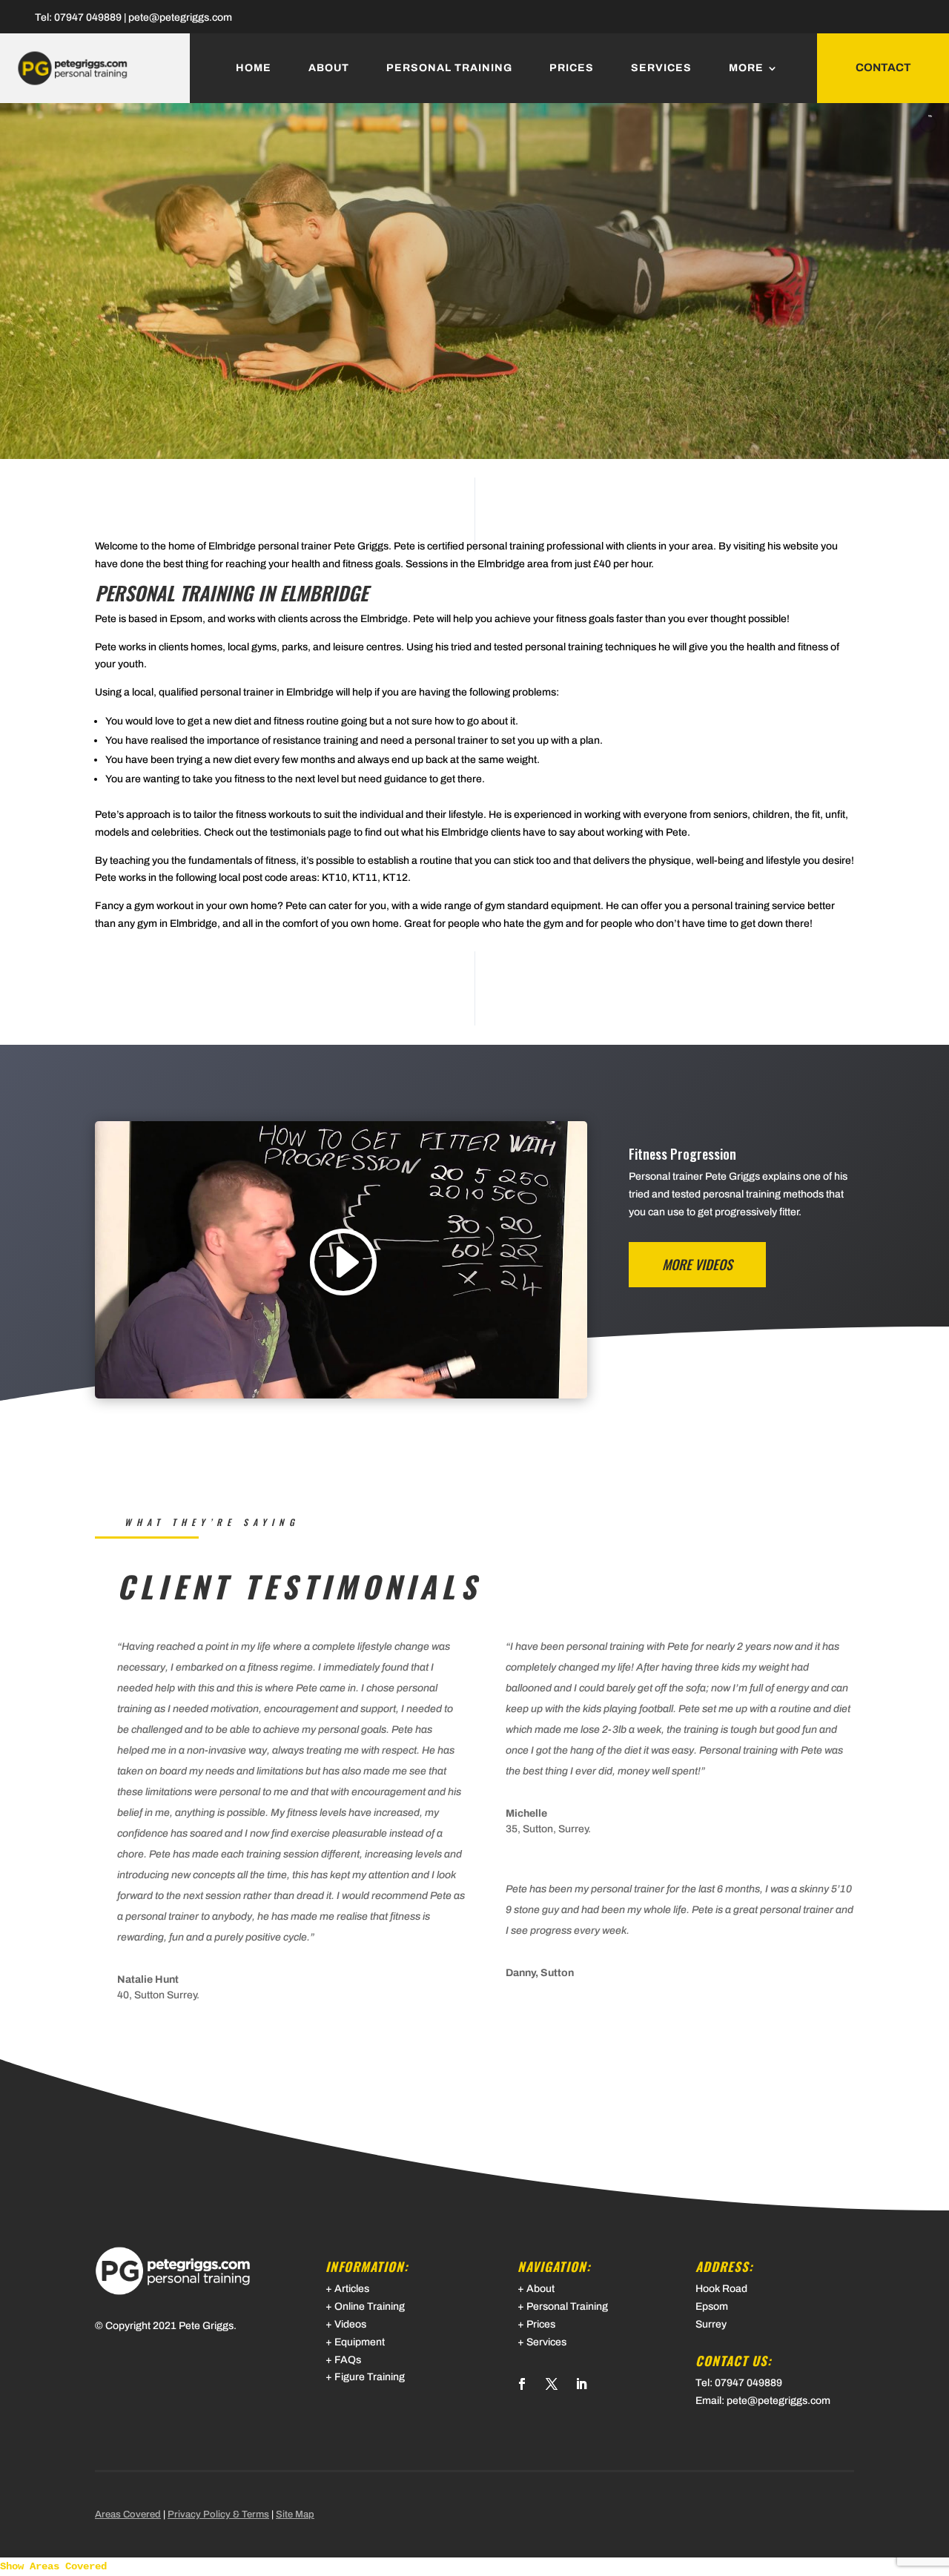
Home (254, 68)
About (329, 68)
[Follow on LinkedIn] (581, 2384)
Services (661, 68)
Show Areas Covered (53, 2566)
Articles (352, 2289)
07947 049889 (88, 17)
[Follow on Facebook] (522, 2384)
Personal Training (449, 68)
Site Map (295, 2514)
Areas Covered (128, 2514)
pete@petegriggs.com (180, 17)
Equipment (360, 2342)
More (746, 68)
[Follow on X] (552, 2384)
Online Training (370, 2306)
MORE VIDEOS (697, 1264)
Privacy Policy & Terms (218, 2514)
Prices (572, 68)
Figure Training (370, 2377)
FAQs (348, 2360)
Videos (350, 2324)
